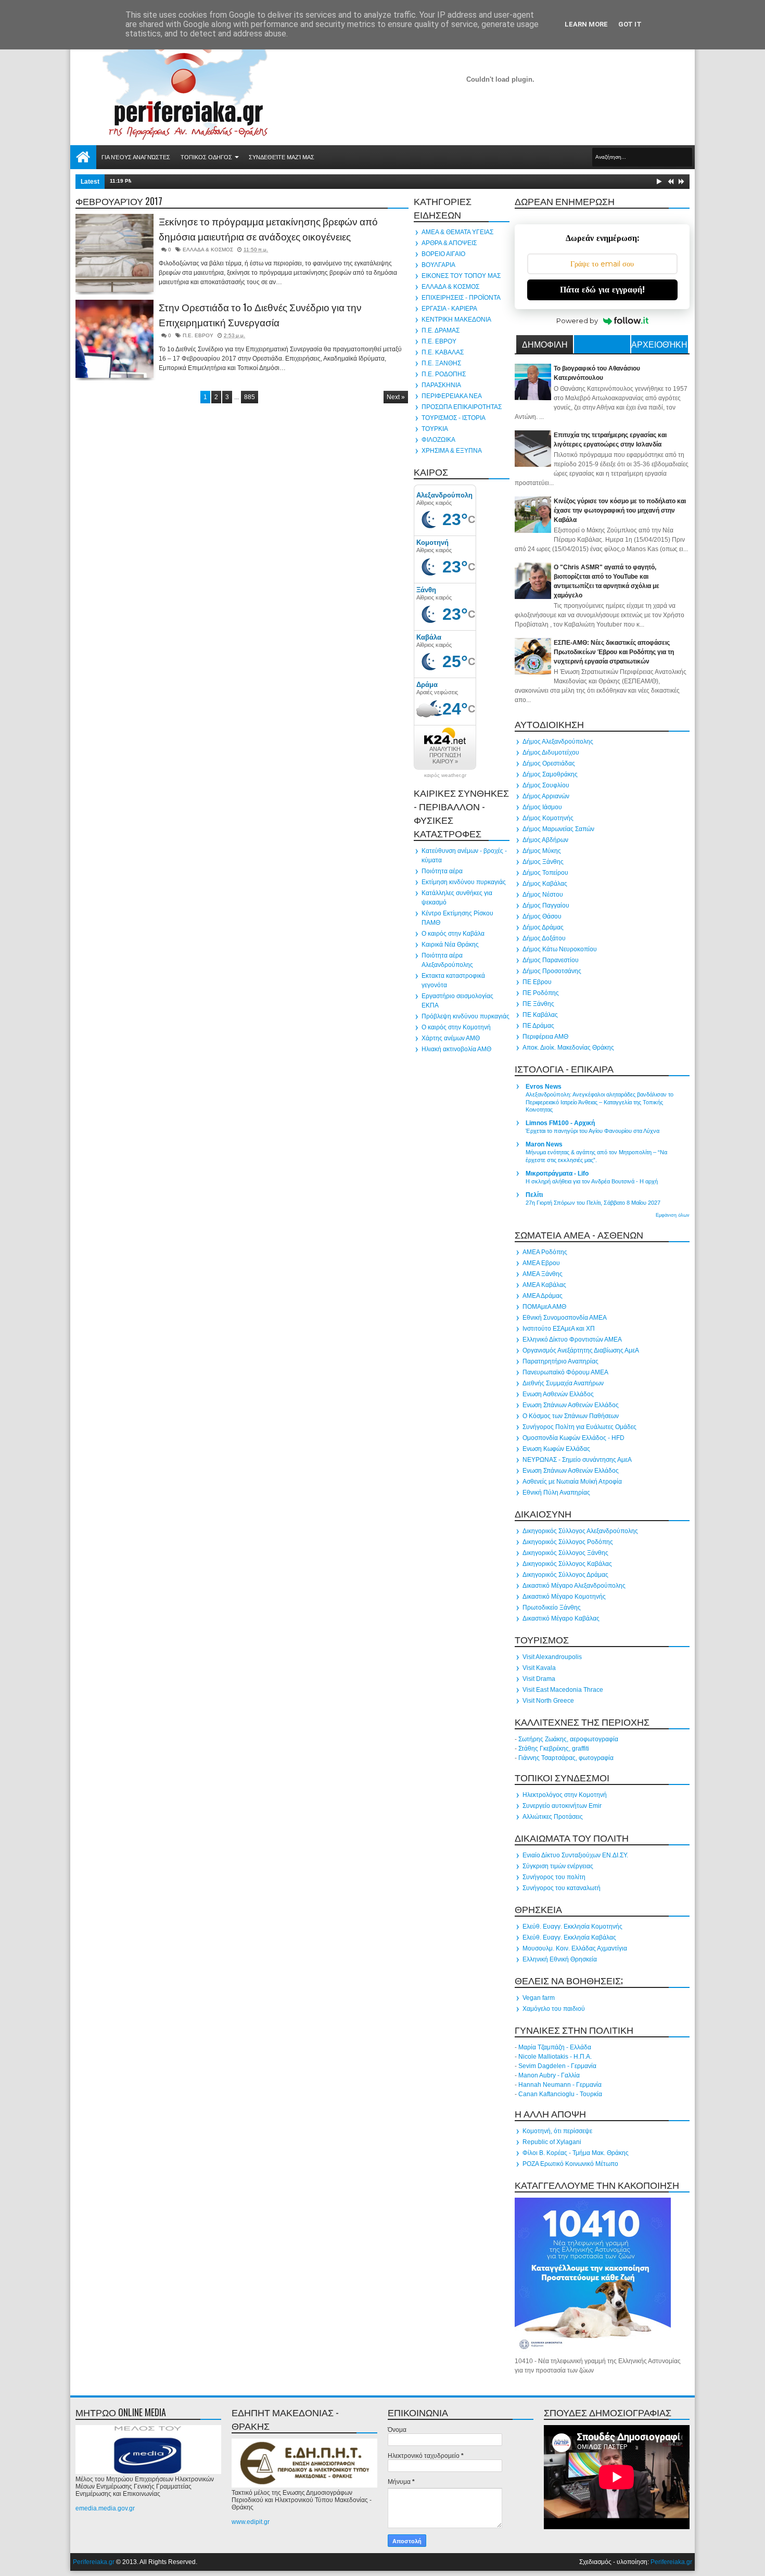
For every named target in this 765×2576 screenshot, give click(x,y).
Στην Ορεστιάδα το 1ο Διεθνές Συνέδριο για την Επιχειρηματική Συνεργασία (260, 315)
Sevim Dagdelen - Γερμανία (557, 2066)
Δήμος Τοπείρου (545, 873)
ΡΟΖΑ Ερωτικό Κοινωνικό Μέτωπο (570, 2164)
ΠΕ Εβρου (537, 982)
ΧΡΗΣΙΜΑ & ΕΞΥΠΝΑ (452, 451)
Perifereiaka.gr (94, 2562)
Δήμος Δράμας (543, 927)
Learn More (586, 24)
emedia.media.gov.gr (105, 2508)
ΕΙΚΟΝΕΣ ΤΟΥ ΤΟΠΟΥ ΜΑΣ (461, 276)
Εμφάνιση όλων (673, 1215)
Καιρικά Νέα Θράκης (450, 945)
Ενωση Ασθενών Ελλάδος (558, 1394)
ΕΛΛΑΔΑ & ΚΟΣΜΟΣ (208, 250)
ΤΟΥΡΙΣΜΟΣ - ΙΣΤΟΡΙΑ (454, 418)
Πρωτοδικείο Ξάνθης (552, 1608)
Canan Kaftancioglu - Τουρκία (560, 2094)
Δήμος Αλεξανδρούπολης (558, 742)
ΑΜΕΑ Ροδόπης (545, 1252)
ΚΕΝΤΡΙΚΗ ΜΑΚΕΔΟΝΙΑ (456, 320)
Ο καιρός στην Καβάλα (453, 934)
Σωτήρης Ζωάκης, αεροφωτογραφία (568, 1739)
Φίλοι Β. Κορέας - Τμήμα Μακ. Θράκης (576, 2153)
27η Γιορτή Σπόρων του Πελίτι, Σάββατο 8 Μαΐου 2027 (593, 1203)
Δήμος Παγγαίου (546, 906)
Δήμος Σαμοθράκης (550, 774)
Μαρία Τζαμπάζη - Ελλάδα (555, 2047)
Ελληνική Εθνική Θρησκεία (560, 1959)
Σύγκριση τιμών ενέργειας (558, 1866)
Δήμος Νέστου (543, 895)
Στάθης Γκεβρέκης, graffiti (554, 1749)
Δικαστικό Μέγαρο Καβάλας (561, 1618)
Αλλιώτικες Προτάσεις (553, 1817)
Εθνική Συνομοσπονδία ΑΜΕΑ (565, 1318)
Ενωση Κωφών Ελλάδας (556, 1449)
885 (250, 397)
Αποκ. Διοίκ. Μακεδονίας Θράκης (568, 1048)
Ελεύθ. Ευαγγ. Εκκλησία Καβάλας (569, 1937)
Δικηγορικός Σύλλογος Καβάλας (567, 1564)
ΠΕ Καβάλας (540, 1015)
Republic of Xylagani (552, 2142)
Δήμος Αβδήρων (545, 840)
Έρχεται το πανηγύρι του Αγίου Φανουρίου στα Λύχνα (592, 1131)
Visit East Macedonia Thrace (563, 1690)
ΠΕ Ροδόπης (541, 993)
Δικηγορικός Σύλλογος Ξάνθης (565, 1553)
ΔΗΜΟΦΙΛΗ (545, 344)
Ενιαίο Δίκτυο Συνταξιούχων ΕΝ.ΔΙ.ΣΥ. (575, 1855)
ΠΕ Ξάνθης (538, 1004)
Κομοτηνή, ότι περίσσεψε (557, 2131)
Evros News (544, 1087)
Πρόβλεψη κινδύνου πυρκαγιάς (466, 1016)
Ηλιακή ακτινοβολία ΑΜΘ (456, 1049)
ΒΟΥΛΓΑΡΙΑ (438, 265)
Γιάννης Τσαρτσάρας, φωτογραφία (566, 1758)
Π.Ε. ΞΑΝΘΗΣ (441, 363)
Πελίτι (534, 1195)
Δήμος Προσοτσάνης (552, 971)
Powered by (577, 321)
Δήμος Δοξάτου (544, 938)
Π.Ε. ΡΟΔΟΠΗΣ (444, 374)
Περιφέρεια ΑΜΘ (545, 1037)
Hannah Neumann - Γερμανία (560, 2085)
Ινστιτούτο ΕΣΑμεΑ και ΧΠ (559, 1329)
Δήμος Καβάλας (545, 884)
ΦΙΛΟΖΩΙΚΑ (438, 440)
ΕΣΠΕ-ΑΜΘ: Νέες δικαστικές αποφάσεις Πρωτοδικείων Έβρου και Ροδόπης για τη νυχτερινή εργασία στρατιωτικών (614, 652)
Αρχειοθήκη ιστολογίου (659, 346)
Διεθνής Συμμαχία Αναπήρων (563, 1383)
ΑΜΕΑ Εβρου (541, 1263)
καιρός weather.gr (445, 775)
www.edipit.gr (251, 2522)
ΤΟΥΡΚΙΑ (435, 429)
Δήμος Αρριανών (546, 796)
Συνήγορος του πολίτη (554, 1877)
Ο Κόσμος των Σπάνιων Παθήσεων (571, 1416)
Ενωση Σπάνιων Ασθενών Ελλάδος (571, 1405)
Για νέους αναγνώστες (136, 157)
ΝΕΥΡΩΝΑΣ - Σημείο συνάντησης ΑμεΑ (577, 1460)
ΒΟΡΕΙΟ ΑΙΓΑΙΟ (443, 254)
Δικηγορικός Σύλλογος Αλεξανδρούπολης (580, 1531)
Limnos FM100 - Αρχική (560, 1123)
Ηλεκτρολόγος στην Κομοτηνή (565, 1795)
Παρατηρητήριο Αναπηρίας (560, 1361)
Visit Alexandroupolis (552, 1657)
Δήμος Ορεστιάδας (549, 763)
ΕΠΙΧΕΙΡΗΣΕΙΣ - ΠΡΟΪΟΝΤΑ (461, 298)
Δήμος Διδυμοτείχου (551, 753)
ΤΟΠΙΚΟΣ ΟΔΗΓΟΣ (206, 157)
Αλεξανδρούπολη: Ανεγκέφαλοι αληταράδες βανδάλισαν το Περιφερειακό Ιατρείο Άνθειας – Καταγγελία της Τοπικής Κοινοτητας (600, 1102)
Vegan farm (539, 1998)
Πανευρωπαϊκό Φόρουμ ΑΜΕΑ (565, 1372)
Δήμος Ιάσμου (542, 807)
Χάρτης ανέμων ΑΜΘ (451, 1038)
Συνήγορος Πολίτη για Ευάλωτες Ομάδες (579, 1427)
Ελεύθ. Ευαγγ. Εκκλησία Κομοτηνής (572, 1927)
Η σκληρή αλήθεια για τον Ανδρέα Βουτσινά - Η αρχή (592, 1181)
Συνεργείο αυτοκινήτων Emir (562, 1806)
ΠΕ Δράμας (538, 1026)
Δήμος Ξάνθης (543, 862)
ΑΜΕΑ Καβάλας (544, 1285)
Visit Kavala (539, 1668)
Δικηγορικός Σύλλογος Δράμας (565, 1575)
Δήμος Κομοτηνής (548, 818)
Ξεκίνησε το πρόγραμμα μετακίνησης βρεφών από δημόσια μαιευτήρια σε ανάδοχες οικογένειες (268, 229)
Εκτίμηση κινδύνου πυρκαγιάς (464, 882)
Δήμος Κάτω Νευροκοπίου (560, 949)
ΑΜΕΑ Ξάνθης (543, 1274)
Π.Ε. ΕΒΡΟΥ (198, 335)
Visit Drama (539, 1679)
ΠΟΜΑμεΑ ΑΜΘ (544, 1307)
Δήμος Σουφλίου (546, 785)
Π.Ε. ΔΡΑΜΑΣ (441, 330)
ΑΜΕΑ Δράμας (543, 1296)
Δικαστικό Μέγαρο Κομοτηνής (564, 1597)
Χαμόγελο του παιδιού (554, 2009)
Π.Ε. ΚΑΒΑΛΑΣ (443, 352)
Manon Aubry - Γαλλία (549, 2075)
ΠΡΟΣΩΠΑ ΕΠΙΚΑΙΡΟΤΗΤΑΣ (462, 407)
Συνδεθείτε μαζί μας (282, 157)
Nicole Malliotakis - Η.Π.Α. (555, 2057)
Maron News (544, 1144)
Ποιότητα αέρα (442, 871)
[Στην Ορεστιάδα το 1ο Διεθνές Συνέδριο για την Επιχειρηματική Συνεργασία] (114, 339)
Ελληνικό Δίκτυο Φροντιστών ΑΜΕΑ (572, 1340)
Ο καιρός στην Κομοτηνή (456, 1027)
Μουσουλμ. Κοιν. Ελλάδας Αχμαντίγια (575, 1948)
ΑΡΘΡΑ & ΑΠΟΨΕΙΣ (449, 243)
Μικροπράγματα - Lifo (557, 1174)
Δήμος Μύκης (542, 851)
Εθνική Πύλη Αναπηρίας (556, 1493)
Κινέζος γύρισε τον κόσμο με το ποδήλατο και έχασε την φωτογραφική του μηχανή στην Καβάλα (620, 511)
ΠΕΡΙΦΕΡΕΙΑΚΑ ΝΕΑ (452, 396)
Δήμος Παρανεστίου (551, 960)
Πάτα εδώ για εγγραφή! (602, 290)
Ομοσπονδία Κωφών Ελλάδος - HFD (573, 1438)
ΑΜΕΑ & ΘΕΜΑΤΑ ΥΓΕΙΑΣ (457, 232)
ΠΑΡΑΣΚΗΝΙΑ (441, 385)
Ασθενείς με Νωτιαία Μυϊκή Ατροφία (572, 1482)
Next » (396, 397)
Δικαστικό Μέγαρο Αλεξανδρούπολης (574, 1586)
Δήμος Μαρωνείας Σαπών (558, 829)
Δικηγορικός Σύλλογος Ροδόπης (568, 1542)
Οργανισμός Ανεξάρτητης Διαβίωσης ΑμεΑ (581, 1350)
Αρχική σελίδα (83, 157)
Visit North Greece (548, 1701)
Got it (630, 24)
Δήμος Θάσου (542, 916)
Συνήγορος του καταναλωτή (562, 1888)
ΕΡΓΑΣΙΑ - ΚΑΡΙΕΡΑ (449, 309)
